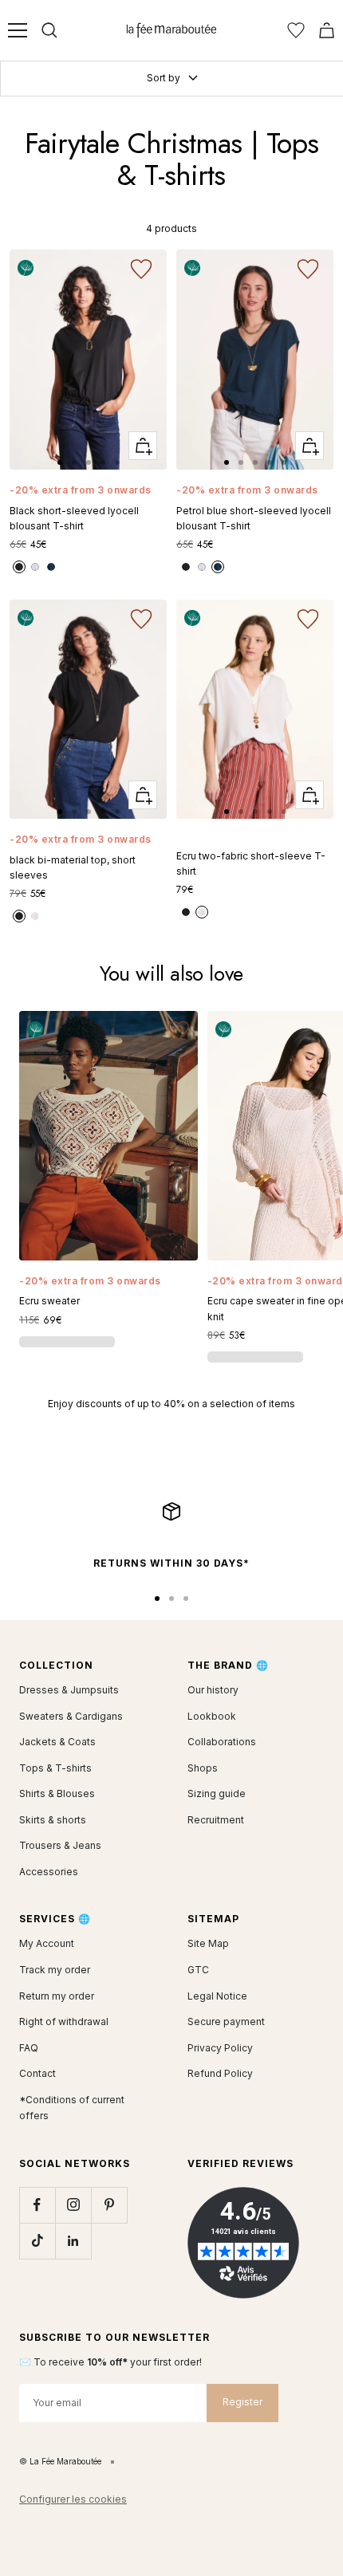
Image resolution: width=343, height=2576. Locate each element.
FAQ (29, 2048)
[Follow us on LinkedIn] (73, 2241)
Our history (213, 1690)
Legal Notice (217, 1996)
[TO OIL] (51, 567)
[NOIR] (19, 567)
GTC (198, 1970)
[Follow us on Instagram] (73, 2205)
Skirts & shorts (53, 1820)
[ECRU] (35, 916)
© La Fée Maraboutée (60, 2461)
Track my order (55, 1970)
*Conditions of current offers (72, 2108)
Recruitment (216, 1820)
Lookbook (212, 1716)
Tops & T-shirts (55, 1768)
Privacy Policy (220, 2048)
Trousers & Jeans (60, 1845)
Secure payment (226, 2021)
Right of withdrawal (64, 2021)
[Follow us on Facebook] (37, 2205)
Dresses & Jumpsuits (69, 1690)
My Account (47, 1943)
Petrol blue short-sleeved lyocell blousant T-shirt (254, 518)
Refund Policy (220, 2073)
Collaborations (222, 1742)
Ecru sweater (49, 1301)
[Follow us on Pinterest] (109, 2205)
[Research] (49, 30)
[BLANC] (35, 567)
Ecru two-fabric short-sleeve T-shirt (251, 863)
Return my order (57, 1996)
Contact (37, 2073)
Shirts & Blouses (57, 1793)
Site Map (208, 1943)
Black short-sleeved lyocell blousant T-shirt (74, 518)
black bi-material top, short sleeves (73, 867)
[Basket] (327, 30)
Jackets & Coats (57, 1742)
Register (242, 2402)
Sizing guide (217, 1793)
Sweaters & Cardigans (71, 1716)
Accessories (49, 1872)
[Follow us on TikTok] (37, 2241)
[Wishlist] (296, 30)
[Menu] (18, 30)
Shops (203, 1768)
